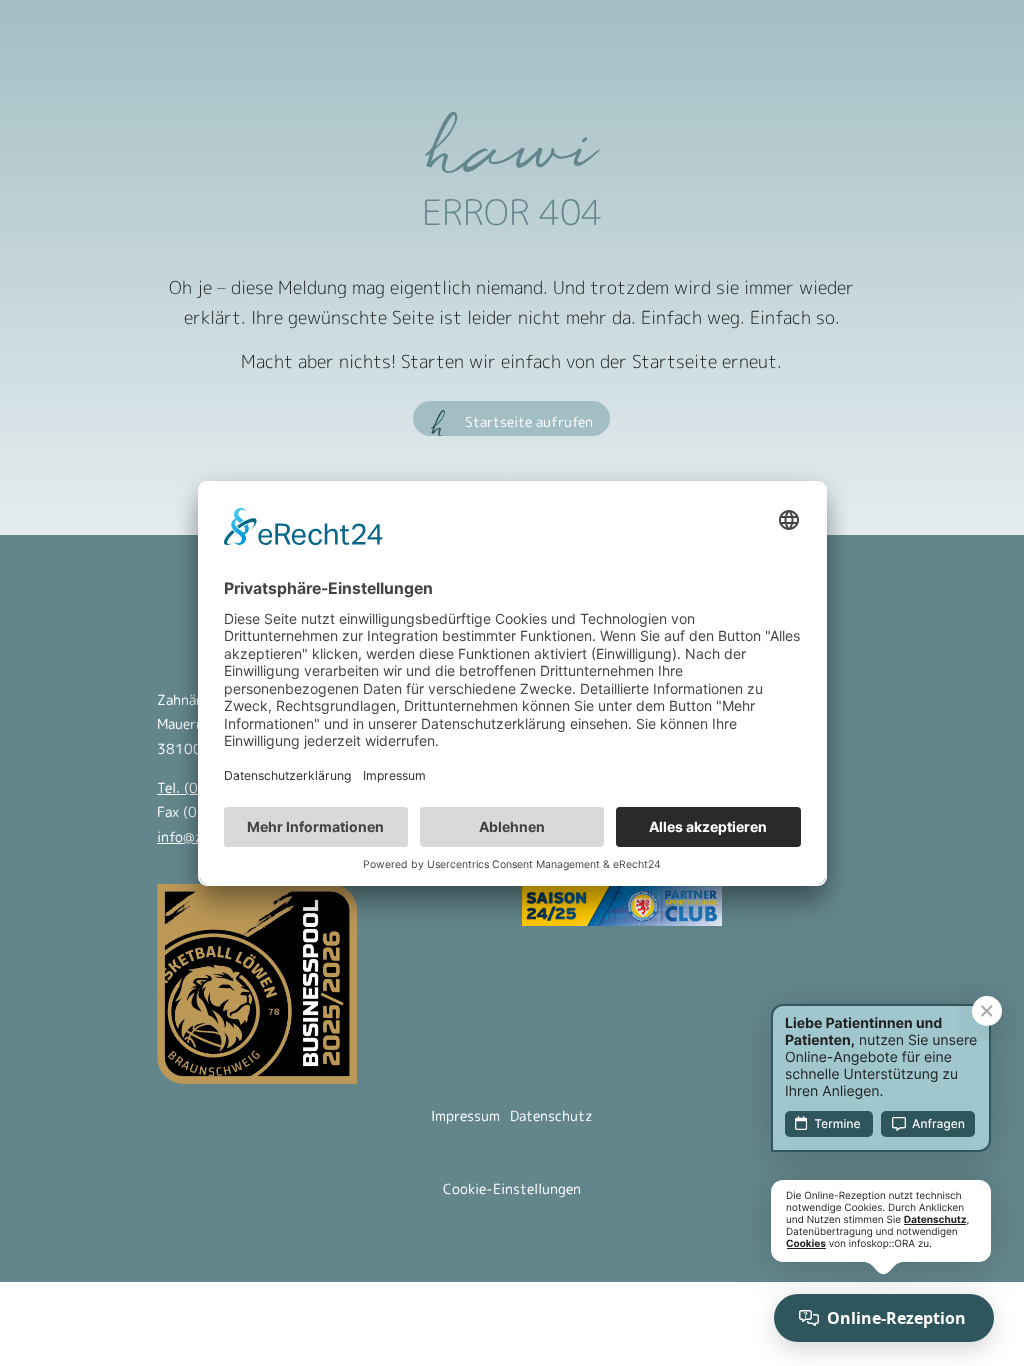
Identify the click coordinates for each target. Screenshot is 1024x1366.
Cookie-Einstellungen (512, 1188)
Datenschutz (551, 1115)
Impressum (465, 1115)
